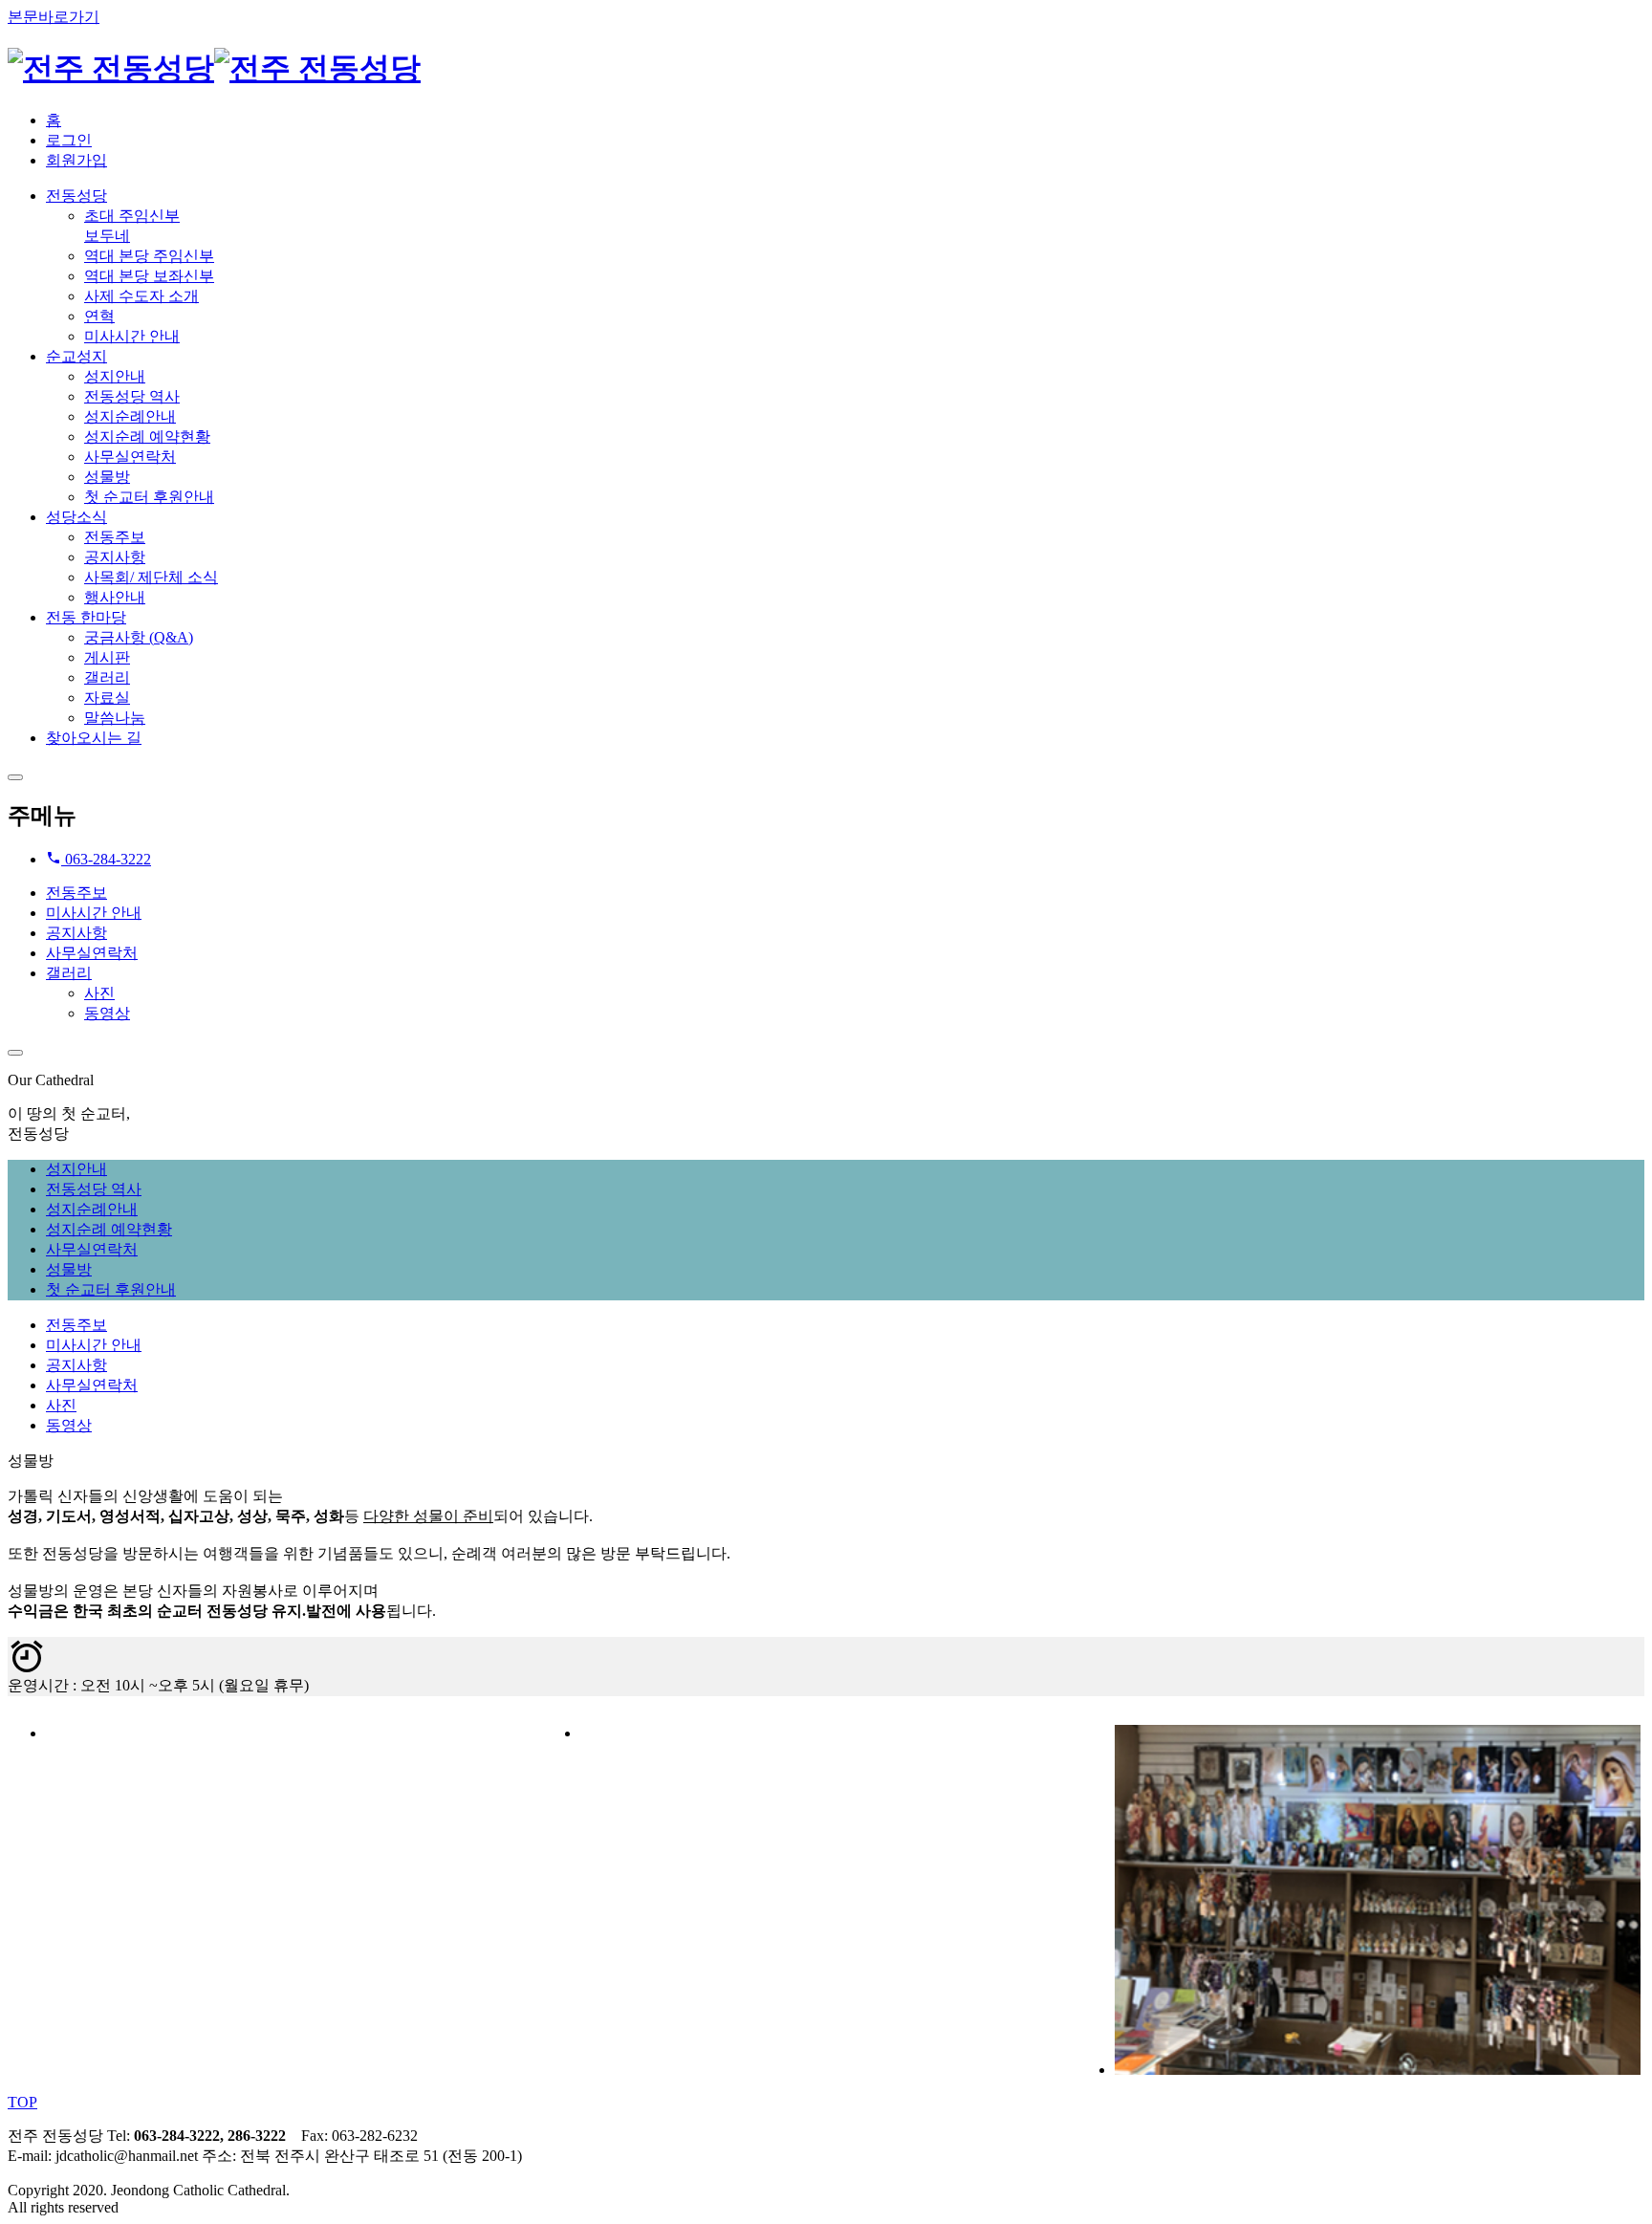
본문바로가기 (54, 17)
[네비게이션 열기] (15, 777)
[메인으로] (214, 68)
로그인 (69, 140)
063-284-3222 (106, 859)
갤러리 (69, 973)
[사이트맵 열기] (15, 1053)
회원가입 (76, 160)
